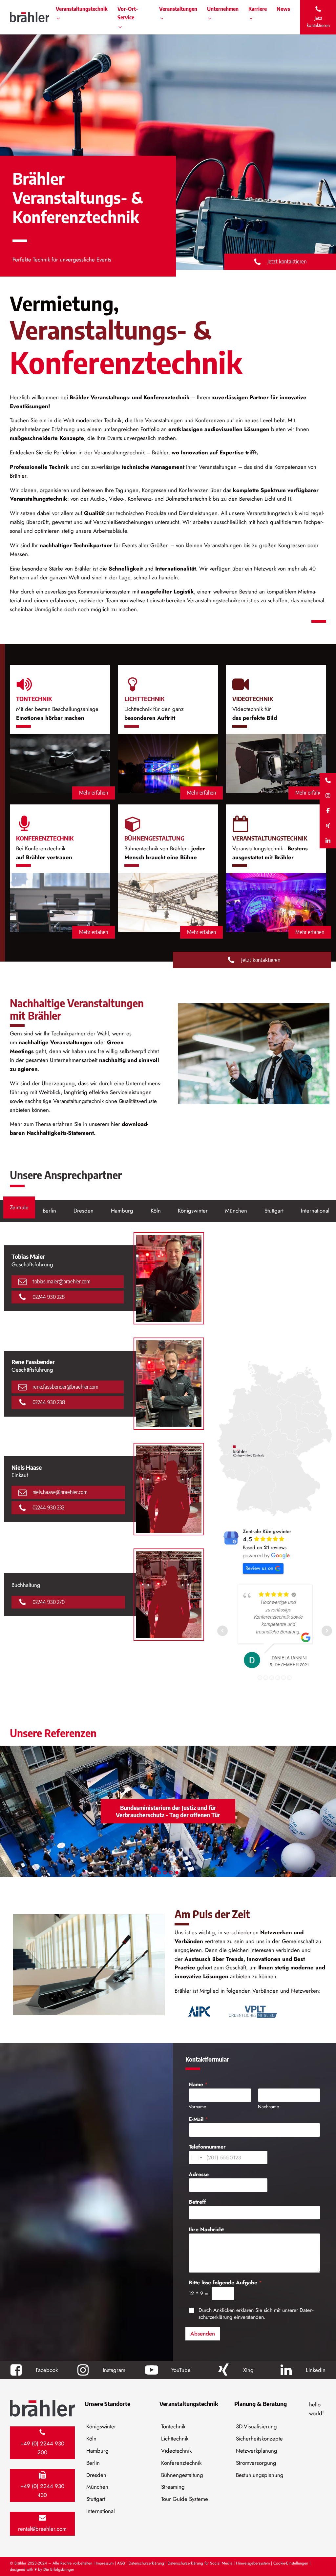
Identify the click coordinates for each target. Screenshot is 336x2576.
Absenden (203, 2334)
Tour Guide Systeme (185, 2499)
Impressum (105, 2563)
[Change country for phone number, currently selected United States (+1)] (196, 2158)
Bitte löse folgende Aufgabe (225, 2283)
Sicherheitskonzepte (259, 2439)
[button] (318, 17)
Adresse (199, 2174)
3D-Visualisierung (256, 2426)
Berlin (93, 2463)
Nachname (268, 2107)
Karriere (258, 9)
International (101, 2511)
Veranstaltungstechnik (82, 9)
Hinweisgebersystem (253, 2563)
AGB (121, 2563)
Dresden (96, 2475)
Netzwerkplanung (257, 2451)
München (97, 2487)
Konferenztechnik (181, 2463)
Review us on (259, 1568)
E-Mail (198, 2119)
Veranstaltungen (178, 9)
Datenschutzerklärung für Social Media (200, 2563)
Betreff (197, 2202)
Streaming (173, 2487)
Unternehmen (223, 9)
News (283, 9)
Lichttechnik (175, 2439)
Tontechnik (173, 2426)
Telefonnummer (207, 2147)
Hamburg (97, 2451)
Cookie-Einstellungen (291, 2563)
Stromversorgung (256, 2463)
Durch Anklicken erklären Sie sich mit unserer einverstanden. (256, 2314)
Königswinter (101, 2426)
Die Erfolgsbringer (59, 2569)
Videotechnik (176, 2451)
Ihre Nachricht (206, 2229)
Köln (91, 2439)
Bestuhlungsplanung (260, 2475)
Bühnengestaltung (182, 2475)
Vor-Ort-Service (128, 13)
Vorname (197, 2107)
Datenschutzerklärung (146, 2563)
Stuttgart (96, 2499)
